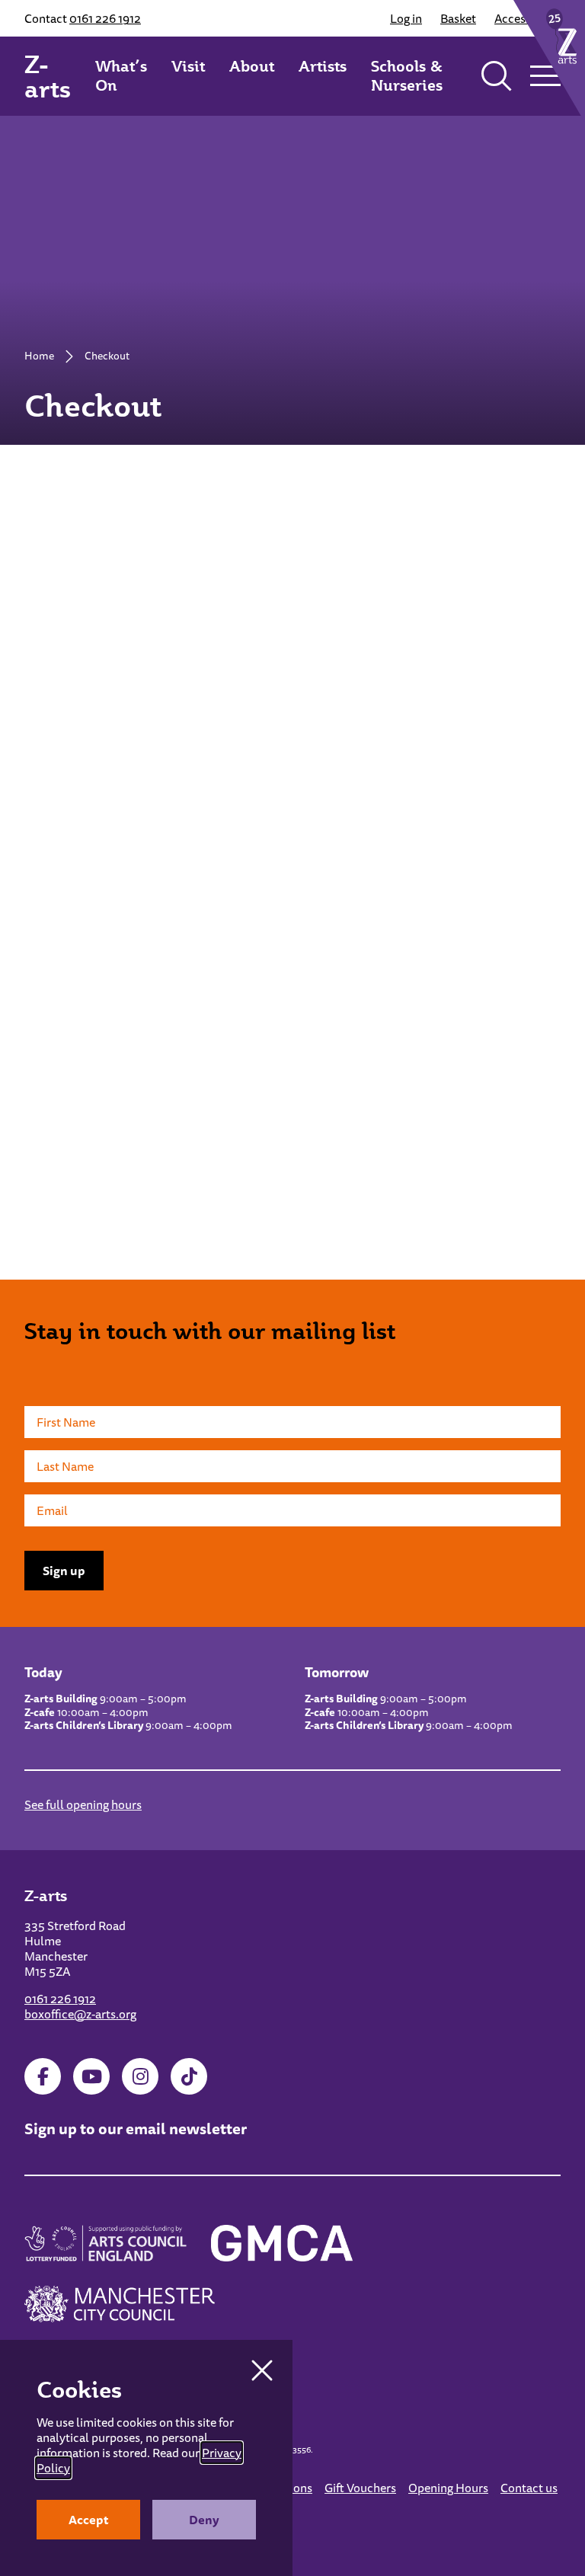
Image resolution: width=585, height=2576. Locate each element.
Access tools (527, 18)
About (252, 66)
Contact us (529, 2488)
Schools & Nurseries (407, 76)
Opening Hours (448, 2488)
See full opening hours (83, 1804)
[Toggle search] (497, 76)
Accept (89, 2520)
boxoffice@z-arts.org (80, 2014)
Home (39, 356)
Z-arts (48, 76)
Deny (204, 2520)
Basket (458, 18)
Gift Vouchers (360, 2488)
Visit (188, 66)
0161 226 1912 (105, 18)
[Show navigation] (545, 76)
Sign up (64, 1571)
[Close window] (262, 2370)
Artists (323, 66)
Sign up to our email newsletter (136, 2129)
